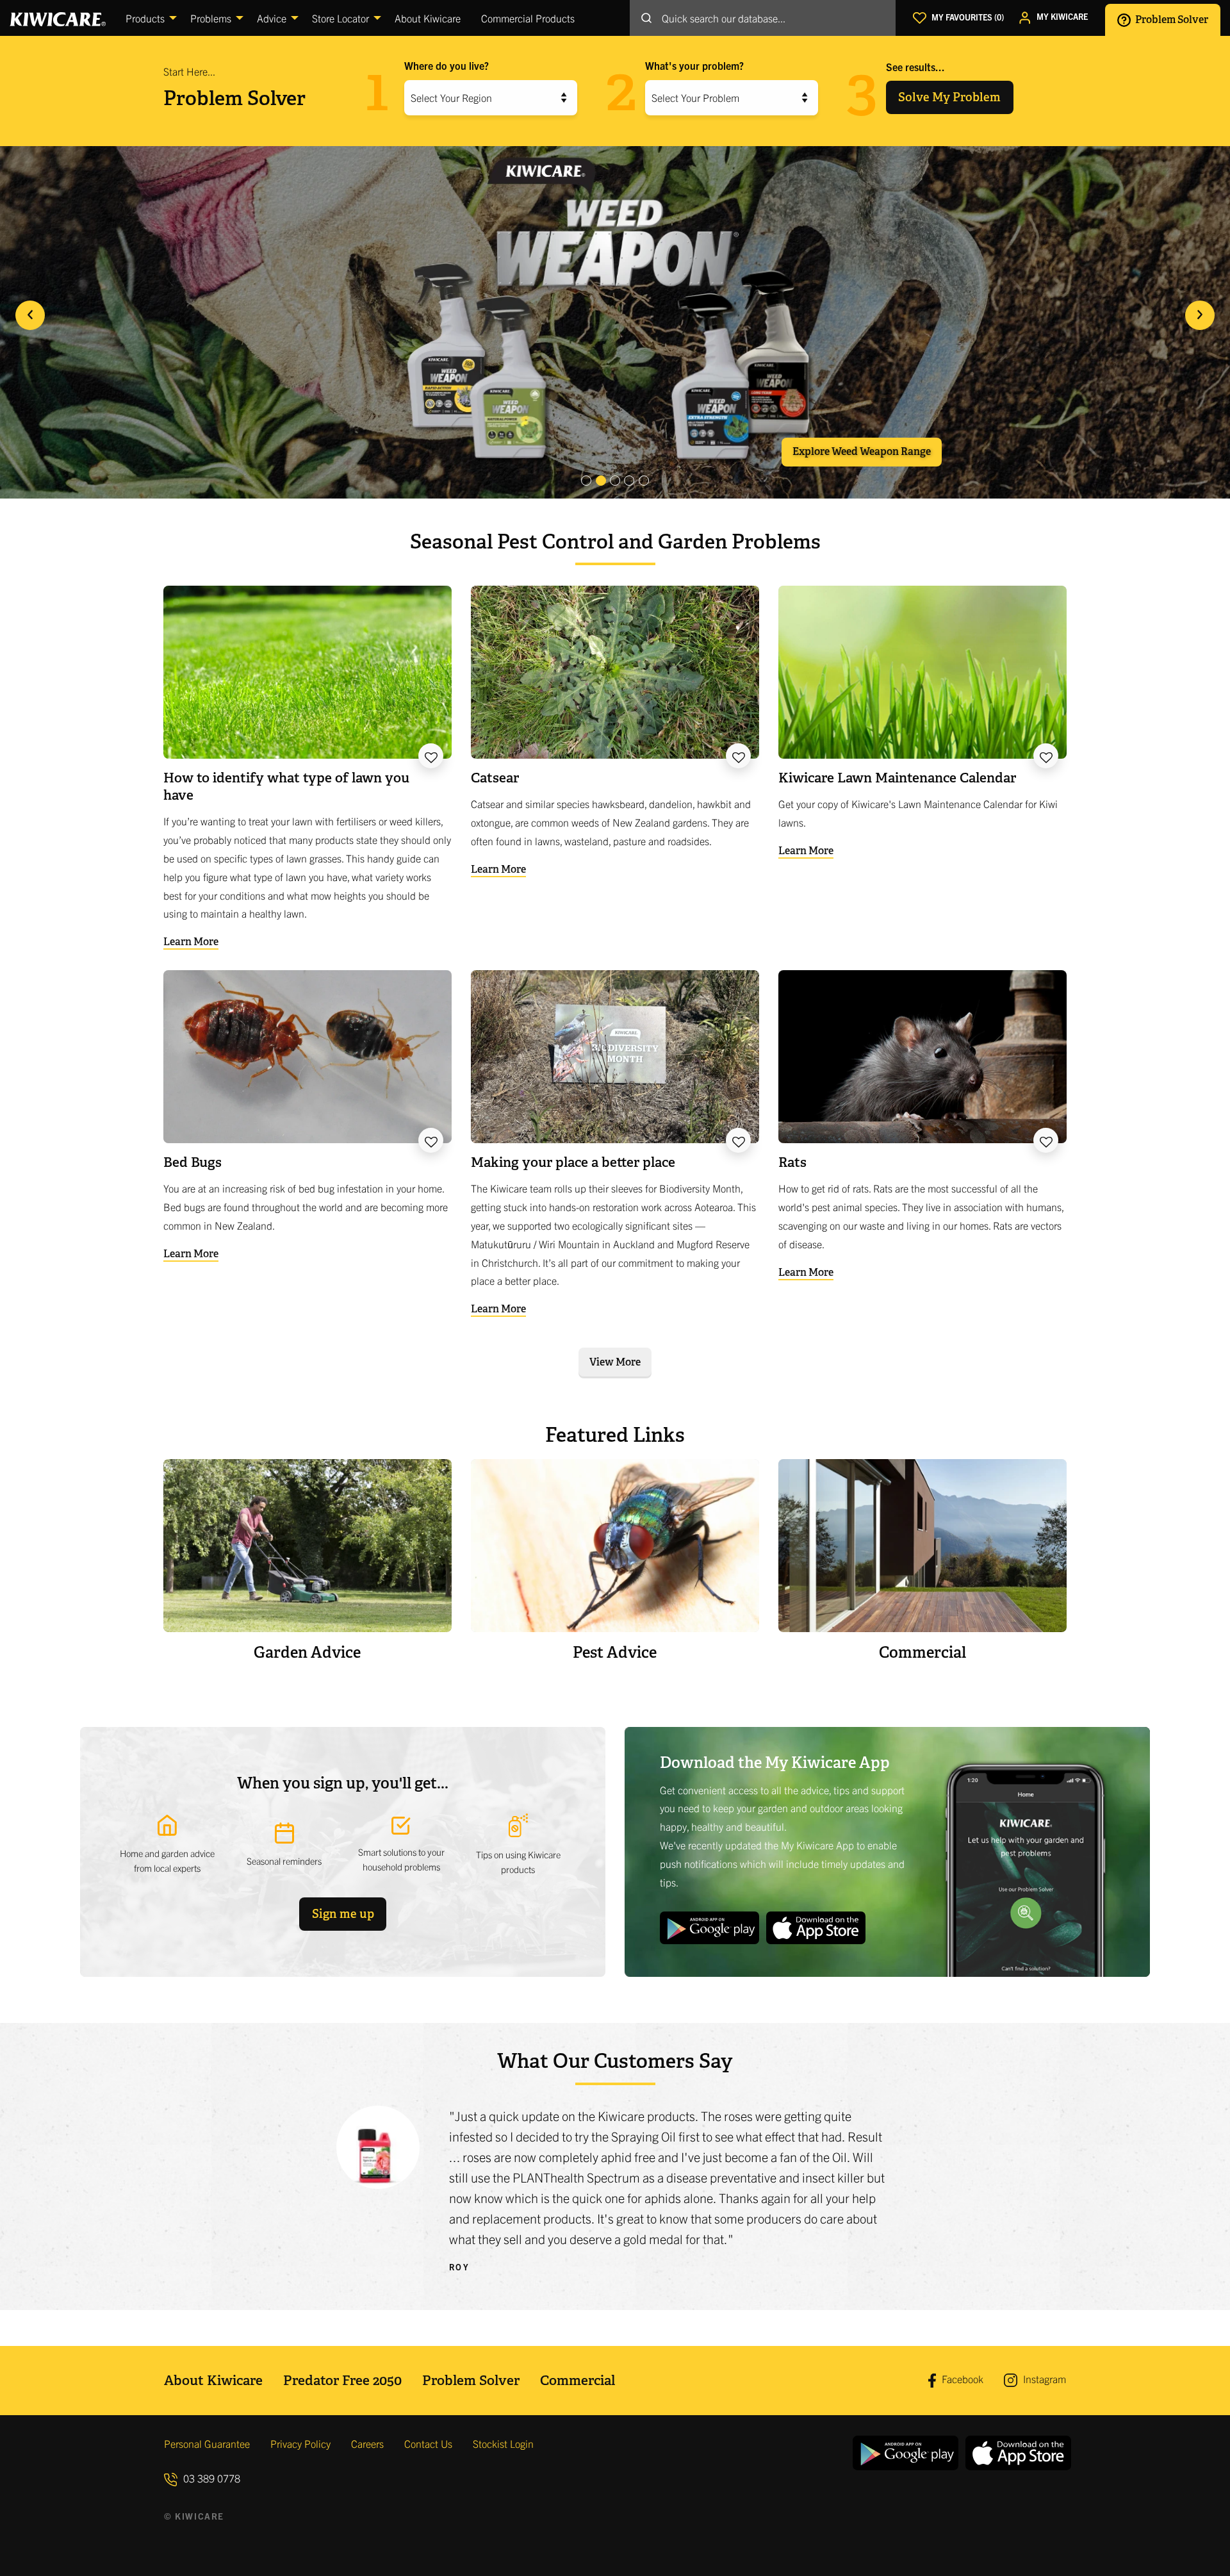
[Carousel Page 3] (615, 481)
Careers (367, 2443)
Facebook (961, 2379)
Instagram (1043, 2379)
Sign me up (343, 1914)
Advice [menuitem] (272, 18)
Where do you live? (447, 65)
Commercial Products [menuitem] (528, 18)
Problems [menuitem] (211, 18)
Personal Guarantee (207, 2443)
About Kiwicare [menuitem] (428, 18)
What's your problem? (694, 65)
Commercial (578, 2380)
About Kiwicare (213, 2380)
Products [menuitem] (145, 18)
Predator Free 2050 (342, 2380)
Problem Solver (1171, 19)
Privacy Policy (300, 2443)
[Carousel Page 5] (644, 481)
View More (615, 1362)
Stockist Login (503, 2443)
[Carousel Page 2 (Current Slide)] (601, 481)
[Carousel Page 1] (586, 481)
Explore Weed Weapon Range (862, 451)
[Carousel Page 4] (629, 481)
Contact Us (428, 2443)
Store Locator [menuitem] (340, 18)
